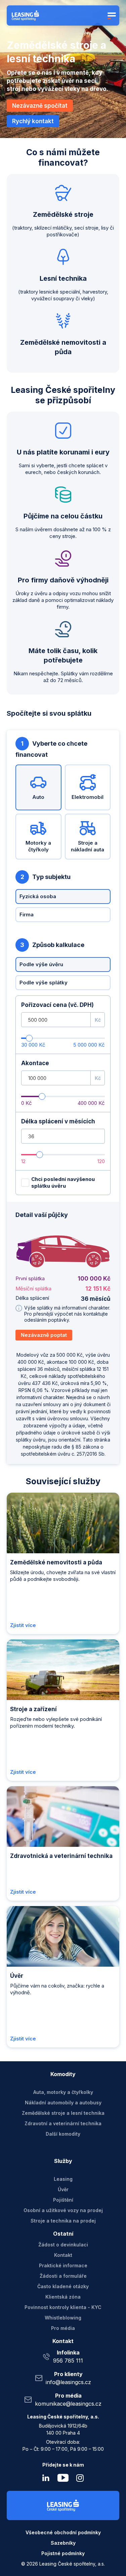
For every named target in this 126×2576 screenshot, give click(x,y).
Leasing (63, 2179)
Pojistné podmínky (63, 2553)
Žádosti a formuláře (63, 2276)
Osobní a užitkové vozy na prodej (63, 2210)
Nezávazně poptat (44, 1335)
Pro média (63, 2328)
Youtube (63, 2478)
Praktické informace (63, 2265)
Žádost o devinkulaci (63, 2245)
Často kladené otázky (63, 2286)
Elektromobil (88, 797)
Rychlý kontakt (33, 121)
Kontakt (63, 2255)
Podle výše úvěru (41, 964)
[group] (63, 1280)
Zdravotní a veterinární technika (63, 2123)
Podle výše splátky (44, 982)
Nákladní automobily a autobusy (63, 2103)
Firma (27, 914)
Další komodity (63, 2134)
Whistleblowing (63, 2318)
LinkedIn (46, 2478)
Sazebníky (63, 2543)
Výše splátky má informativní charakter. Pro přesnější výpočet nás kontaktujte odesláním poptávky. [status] (67, 1314)
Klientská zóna (63, 2297)
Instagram (80, 2478)
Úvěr (63, 2189)
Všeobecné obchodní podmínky (63, 2532)
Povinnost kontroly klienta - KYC (63, 2307)
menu (111, 15)
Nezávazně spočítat (40, 106)
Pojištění (63, 2200)
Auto (38, 797)
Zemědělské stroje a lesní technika (63, 2113)
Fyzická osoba (38, 896)
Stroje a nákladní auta (88, 846)
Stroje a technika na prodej (63, 2221)
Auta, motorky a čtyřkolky (63, 2092)
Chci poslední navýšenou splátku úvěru (63, 1182)
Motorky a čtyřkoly (38, 846)
